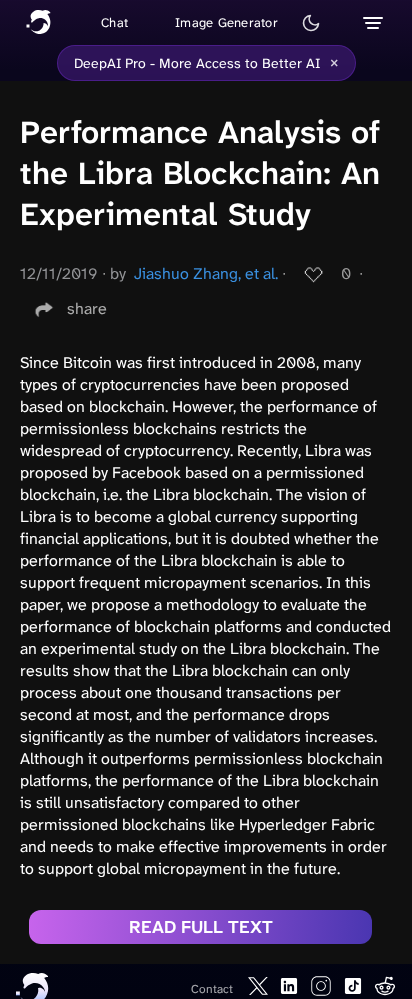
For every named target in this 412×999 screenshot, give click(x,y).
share (87, 308)
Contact (212, 989)
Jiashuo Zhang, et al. (206, 273)
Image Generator (226, 22)
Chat (114, 22)
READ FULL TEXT (201, 927)
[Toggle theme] (311, 23)
